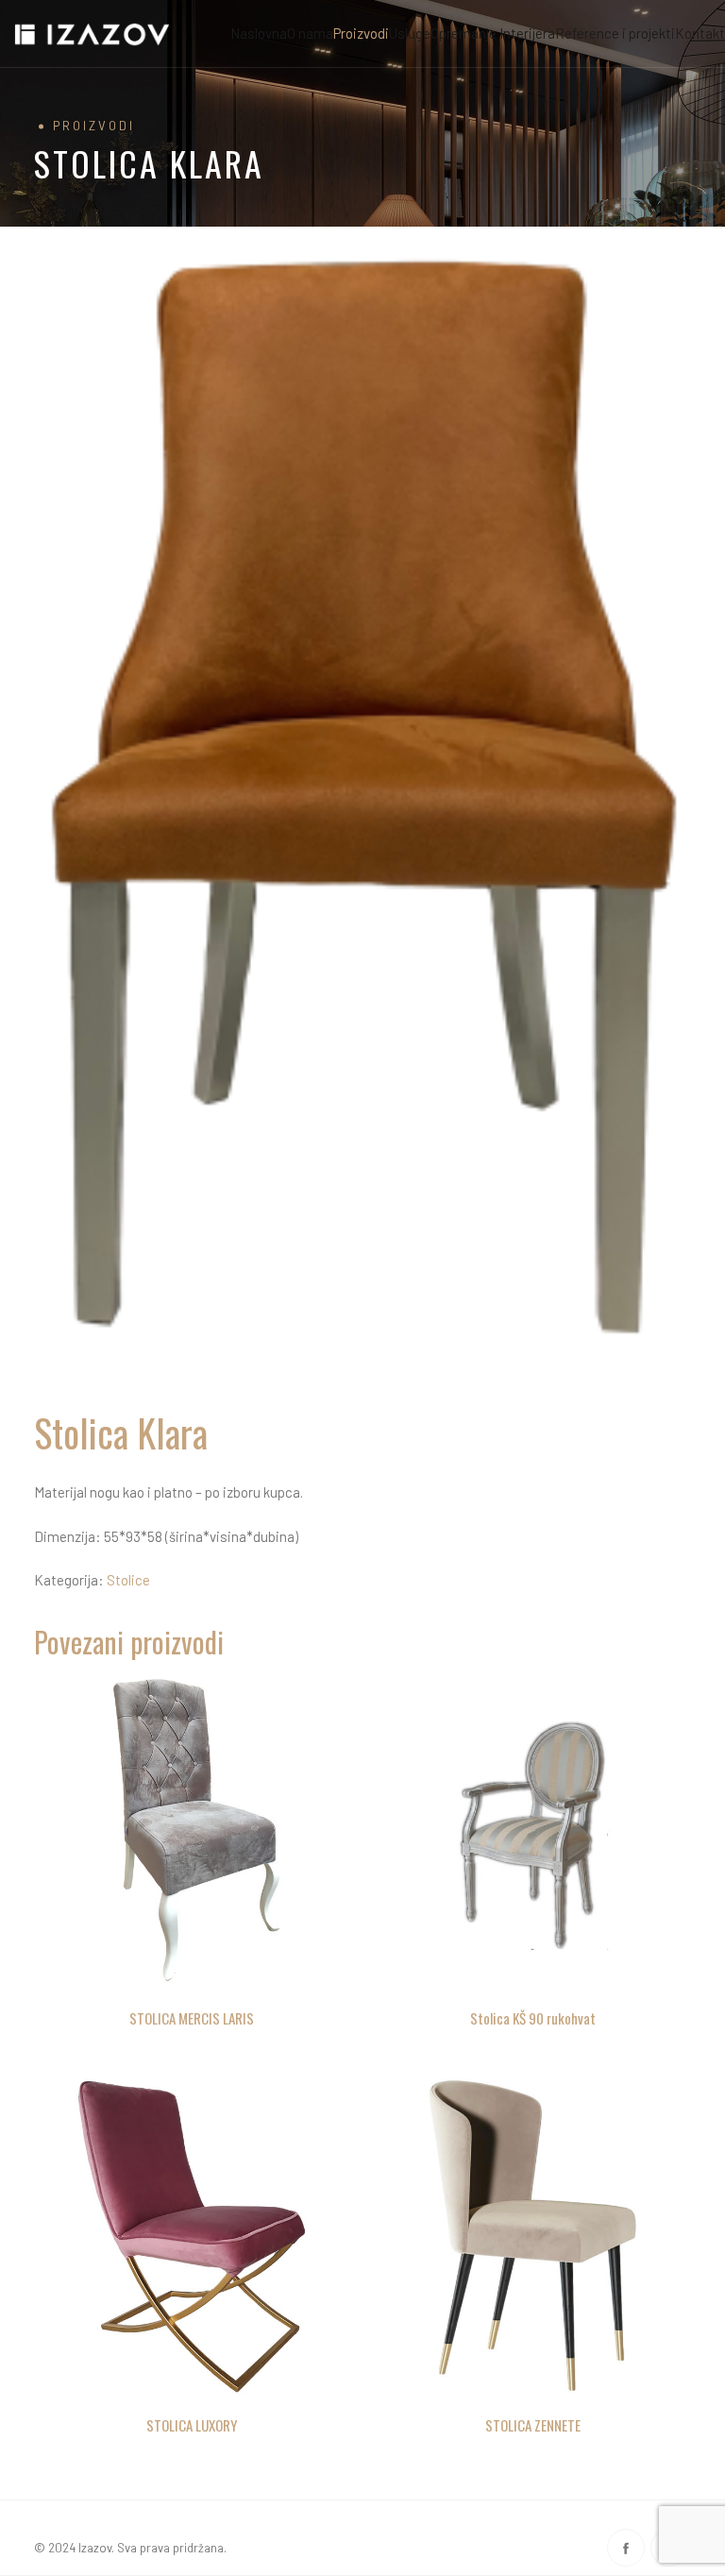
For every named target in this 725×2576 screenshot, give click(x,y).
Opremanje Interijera (493, 33)
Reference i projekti (615, 33)
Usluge (410, 33)
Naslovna (259, 33)
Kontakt (700, 33)
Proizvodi (361, 33)
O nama (310, 33)
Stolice (128, 1580)
